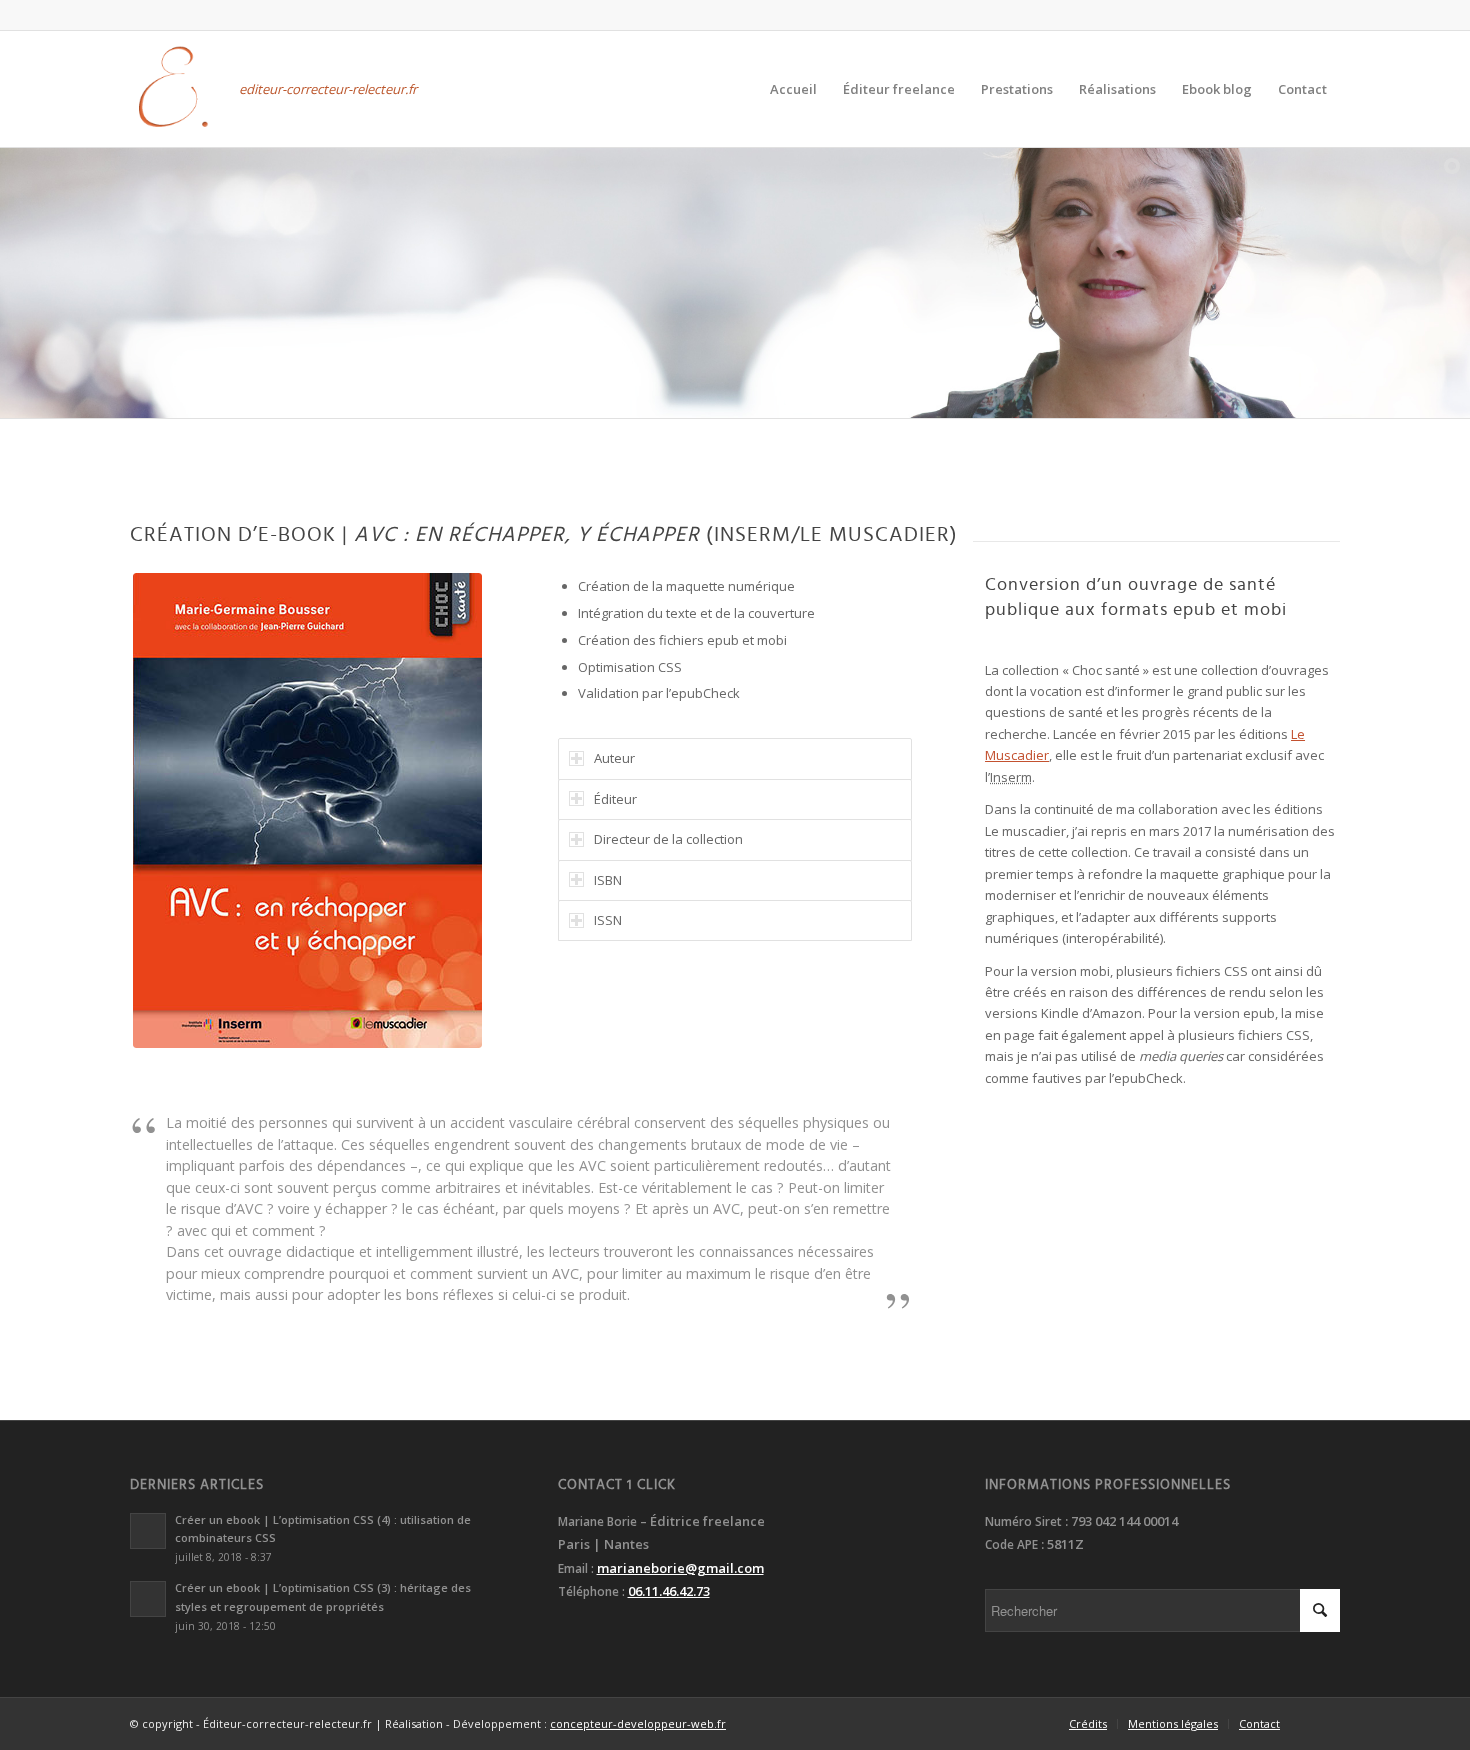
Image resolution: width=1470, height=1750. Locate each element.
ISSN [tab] (608, 920)
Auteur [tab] (614, 758)
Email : (577, 1568)
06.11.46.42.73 (669, 1591)
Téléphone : (593, 1591)
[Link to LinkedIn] (136, 15)
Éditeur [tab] (615, 799)
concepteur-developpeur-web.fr (638, 1723)
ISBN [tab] (608, 880)
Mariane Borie (597, 1521)
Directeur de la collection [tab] (668, 839)
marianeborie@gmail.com (680, 1568)
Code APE (1011, 1544)
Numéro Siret (1023, 1521)
